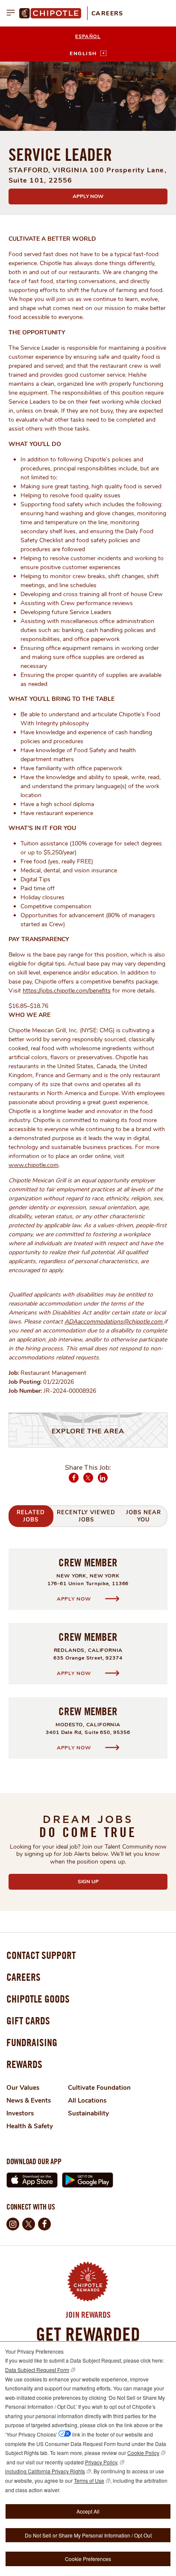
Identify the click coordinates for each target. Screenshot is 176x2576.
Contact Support (41, 1955)
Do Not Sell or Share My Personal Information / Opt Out (88, 2535)
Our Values (23, 2088)
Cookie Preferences (88, 2559)
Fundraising (32, 2042)
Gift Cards (28, 2021)
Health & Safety (30, 2126)
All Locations (87, 2100)
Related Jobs (31, 1516)
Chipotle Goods (38, 1999)
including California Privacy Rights (45, 2471)
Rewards (24, 2064)
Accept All (88, 2511)
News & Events (29, 2100)
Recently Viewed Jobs (86, 1516)
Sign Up (109, 1882)
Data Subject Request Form (37, 2370)
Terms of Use (89, 2480)
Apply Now (88, 196)
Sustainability (88, 2113)
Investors (20, 2113)
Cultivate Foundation (99, 2088)
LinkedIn (103, 1482)
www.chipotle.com (34, 1165)
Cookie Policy (143, 2453)
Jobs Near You (144, 1516)
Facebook (74, 1482)
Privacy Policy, (102, 2462)
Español (88, 37)
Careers (107, 13)
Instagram (13, 2224)
